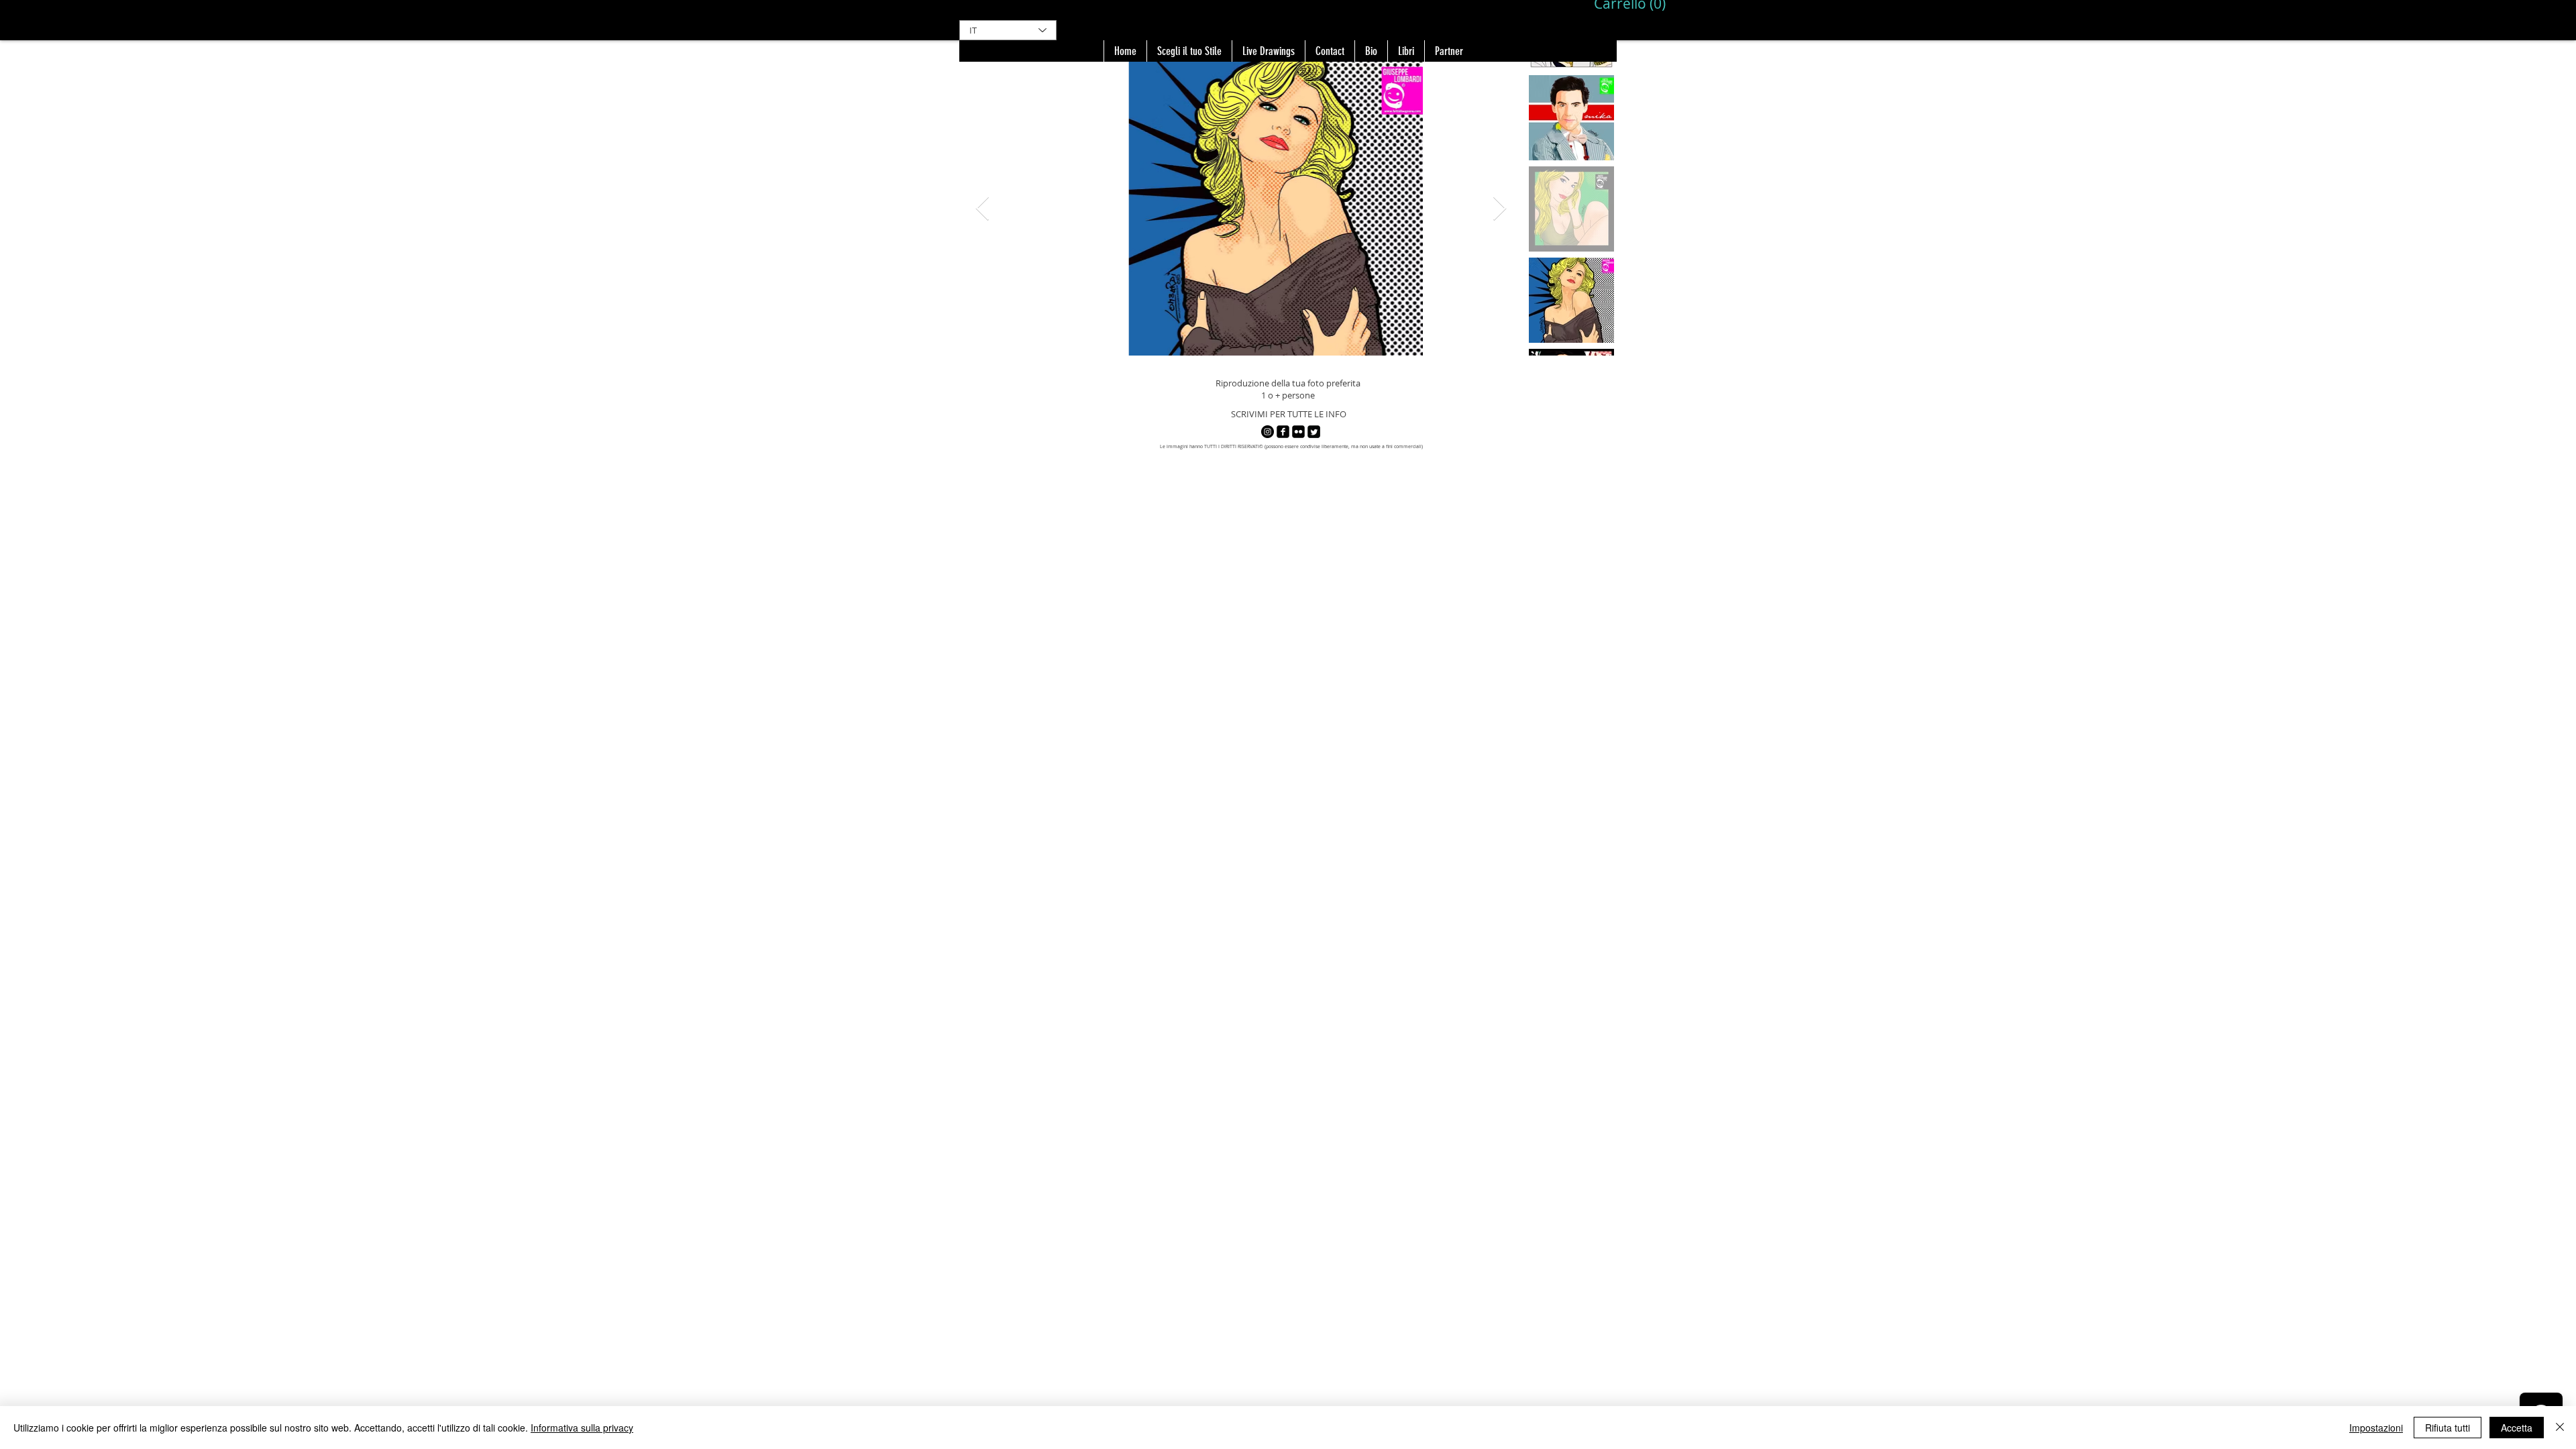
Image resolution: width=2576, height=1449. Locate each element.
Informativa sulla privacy (582, 1428)
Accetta (2517, 1428)
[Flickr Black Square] (1298, 432)
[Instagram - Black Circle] (1268, 432)
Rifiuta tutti (2448, 1428)
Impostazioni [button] (2376, 1428)
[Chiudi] (2560, 1428)
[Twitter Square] (1314, 432)
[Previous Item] (982, 209)
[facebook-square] (1283, 432)
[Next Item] (1500, 209)
